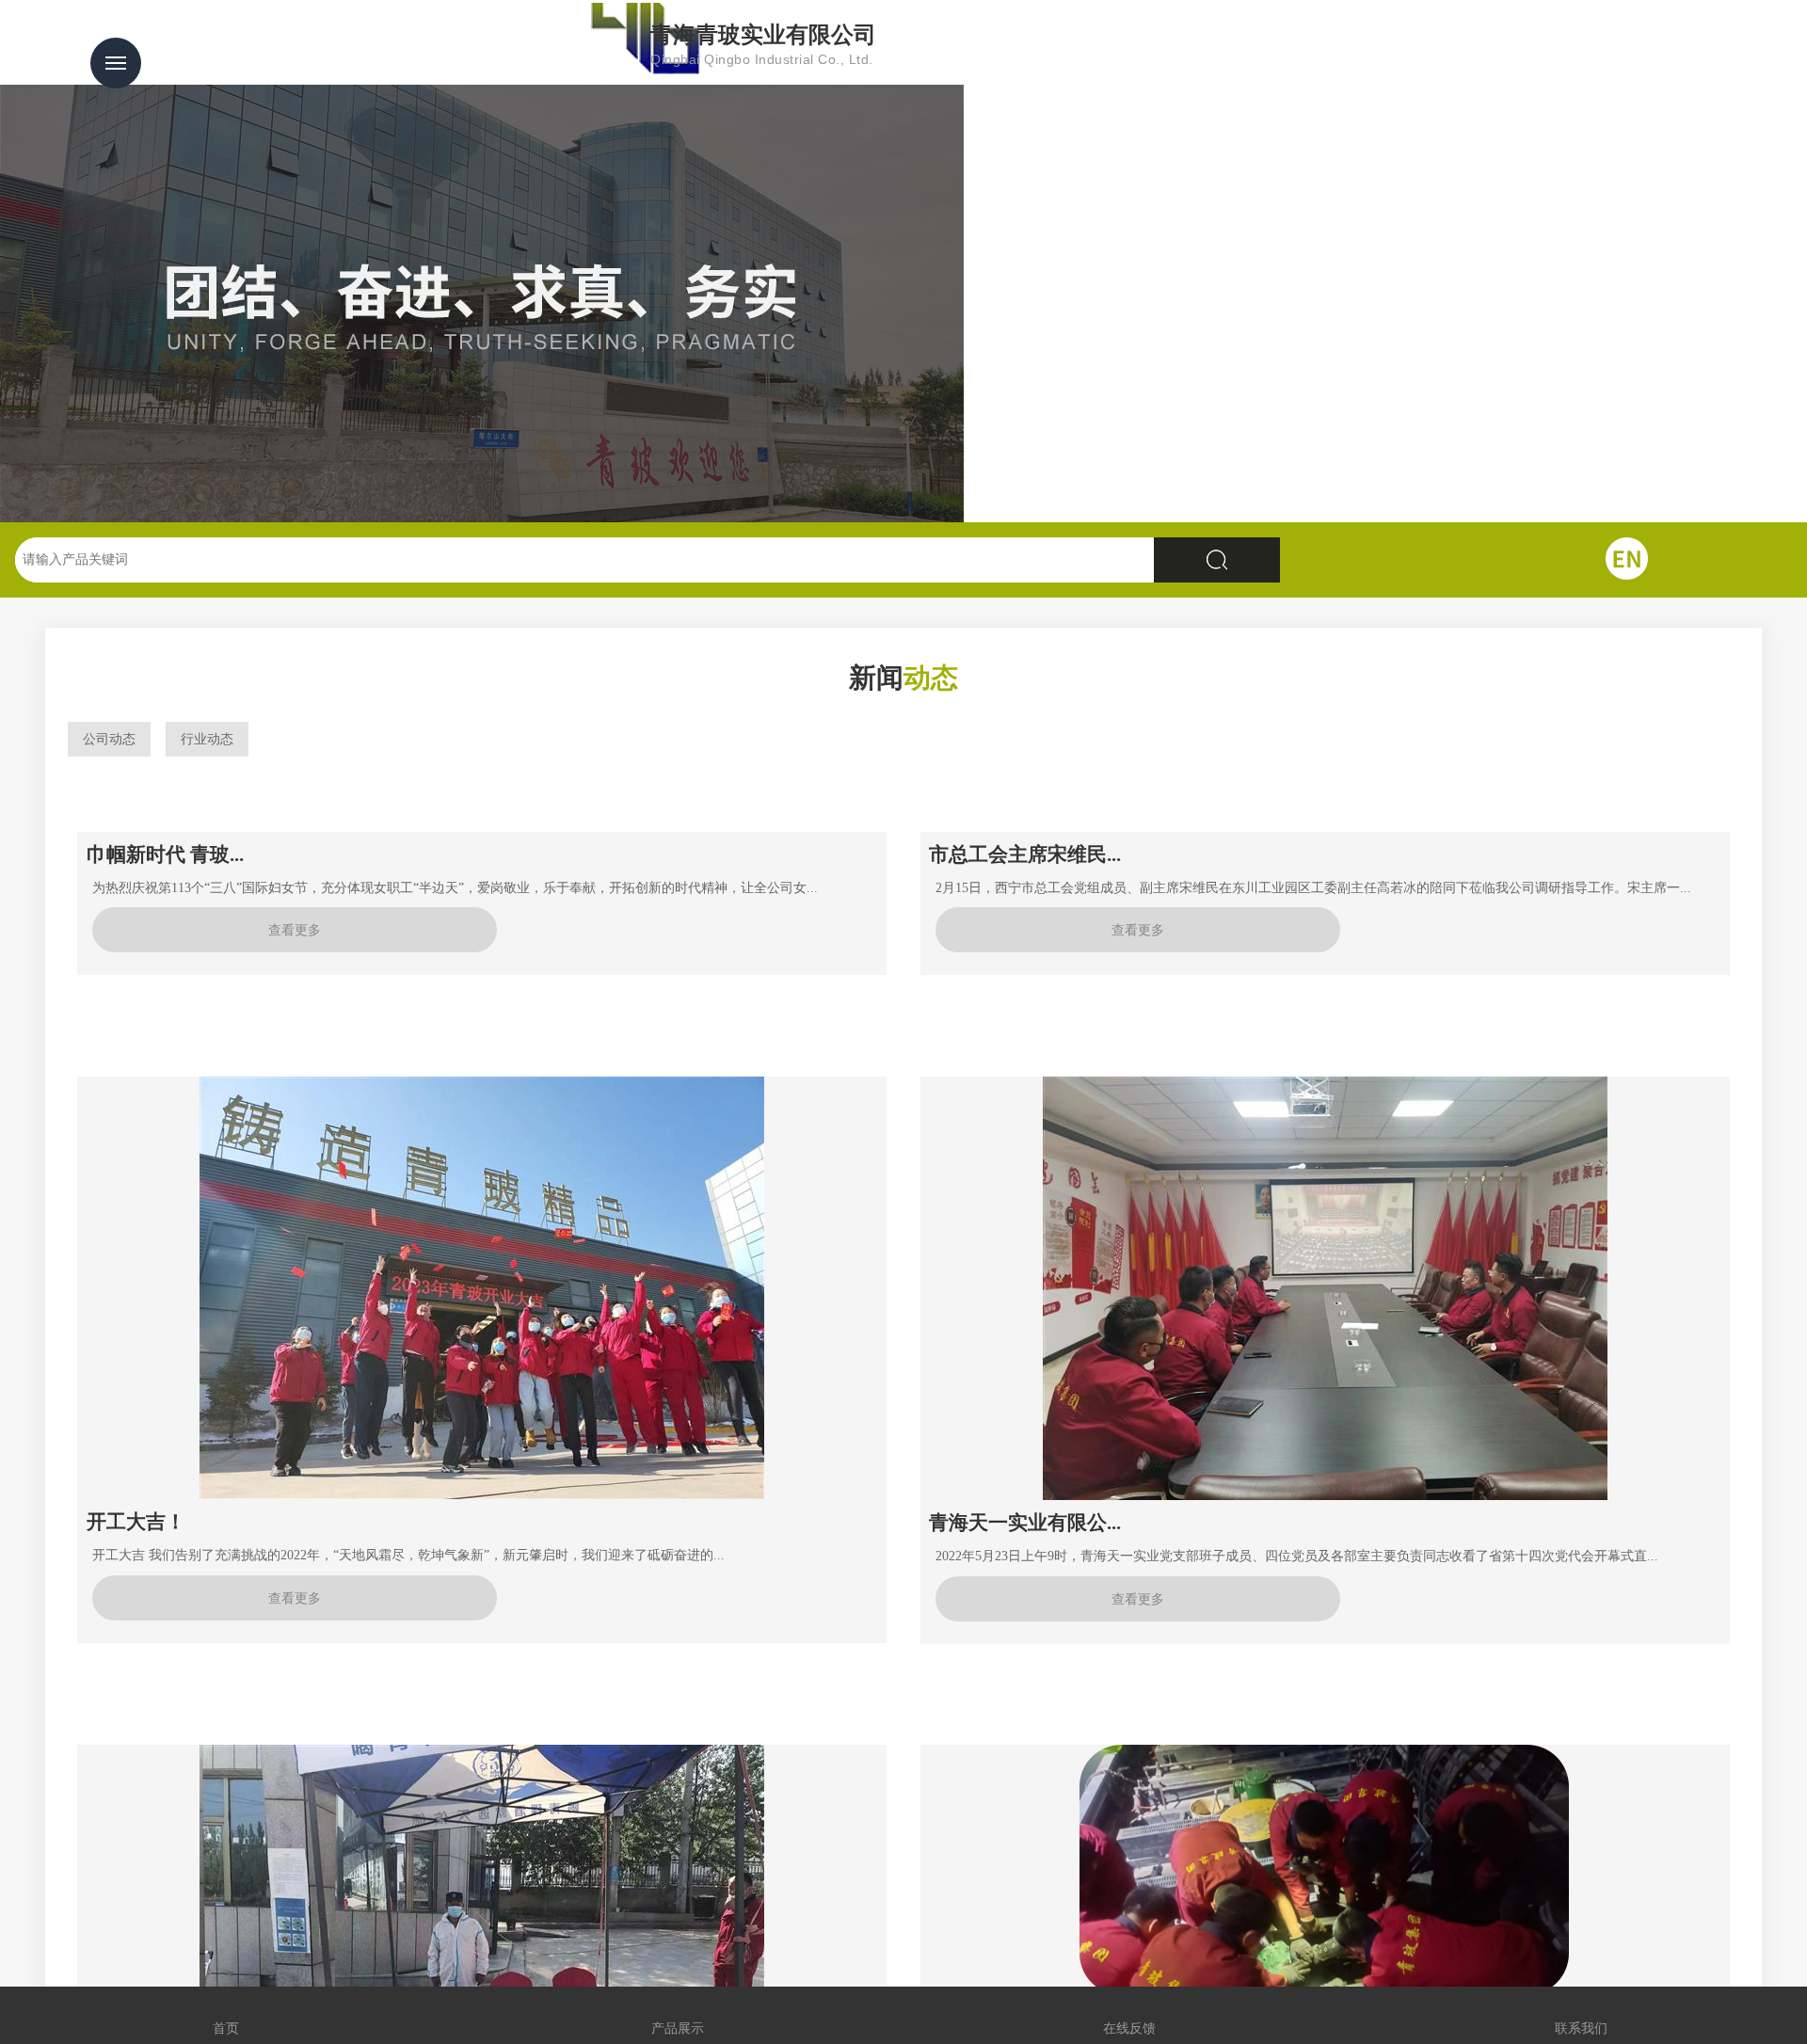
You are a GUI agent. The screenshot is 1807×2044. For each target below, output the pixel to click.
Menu (116, 63)
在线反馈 (1129, 2015)
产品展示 (678, 2015)
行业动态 (207, 739)
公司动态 (109, 739)
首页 (226, 2015)
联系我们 (1581, 2015)
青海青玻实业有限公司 (763, 45)
